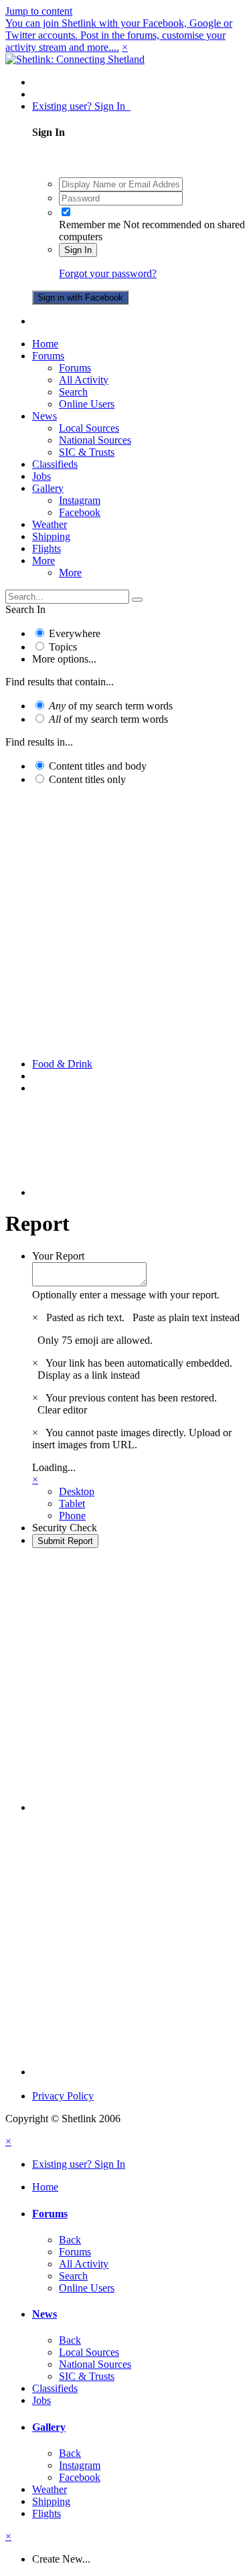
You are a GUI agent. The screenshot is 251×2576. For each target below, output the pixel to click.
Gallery (48, 488)
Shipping (51, 536)
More (44, 561)
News (45, 416)
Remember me (90, 225)
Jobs (41, 476)
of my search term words (111, 706)
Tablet (72, 1504)
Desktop (77, 1491)
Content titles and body (98, 766)
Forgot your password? (108, 273)
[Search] (137, 600)
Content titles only (87, 779)
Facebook (80, 512)
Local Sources (89, 428)
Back (70, 2240)
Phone (72, 1516)
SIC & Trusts (87, 452)
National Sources (95, 440)
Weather (50, 524)
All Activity (84, 380)
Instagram (80, 500)
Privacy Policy (63, 2096)
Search (73, 392)
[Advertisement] (125, 922)
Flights (47, 548)
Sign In (78, 250)
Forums (48, 356)
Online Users (87, 404)
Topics (63, 647)
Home (45, 344)
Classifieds (55, 464)
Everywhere (75, 633)
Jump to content (39, 11)
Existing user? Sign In (81, 106)
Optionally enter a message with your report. (126, 1295)
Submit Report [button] (65, 1541)
